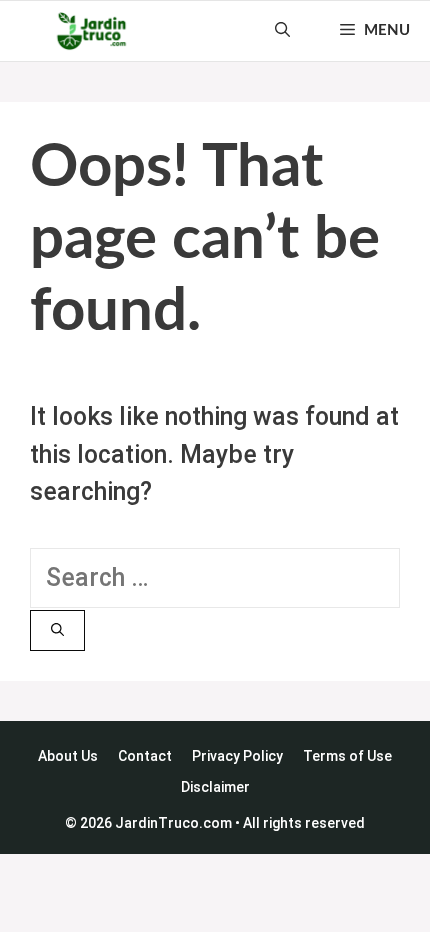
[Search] (57, 631)
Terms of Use (347, 756)
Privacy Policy (237, 756)
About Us (68, 756)
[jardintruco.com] (91, 31)
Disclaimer (215, 787)
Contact (145, 756)
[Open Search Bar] (282, 31)
